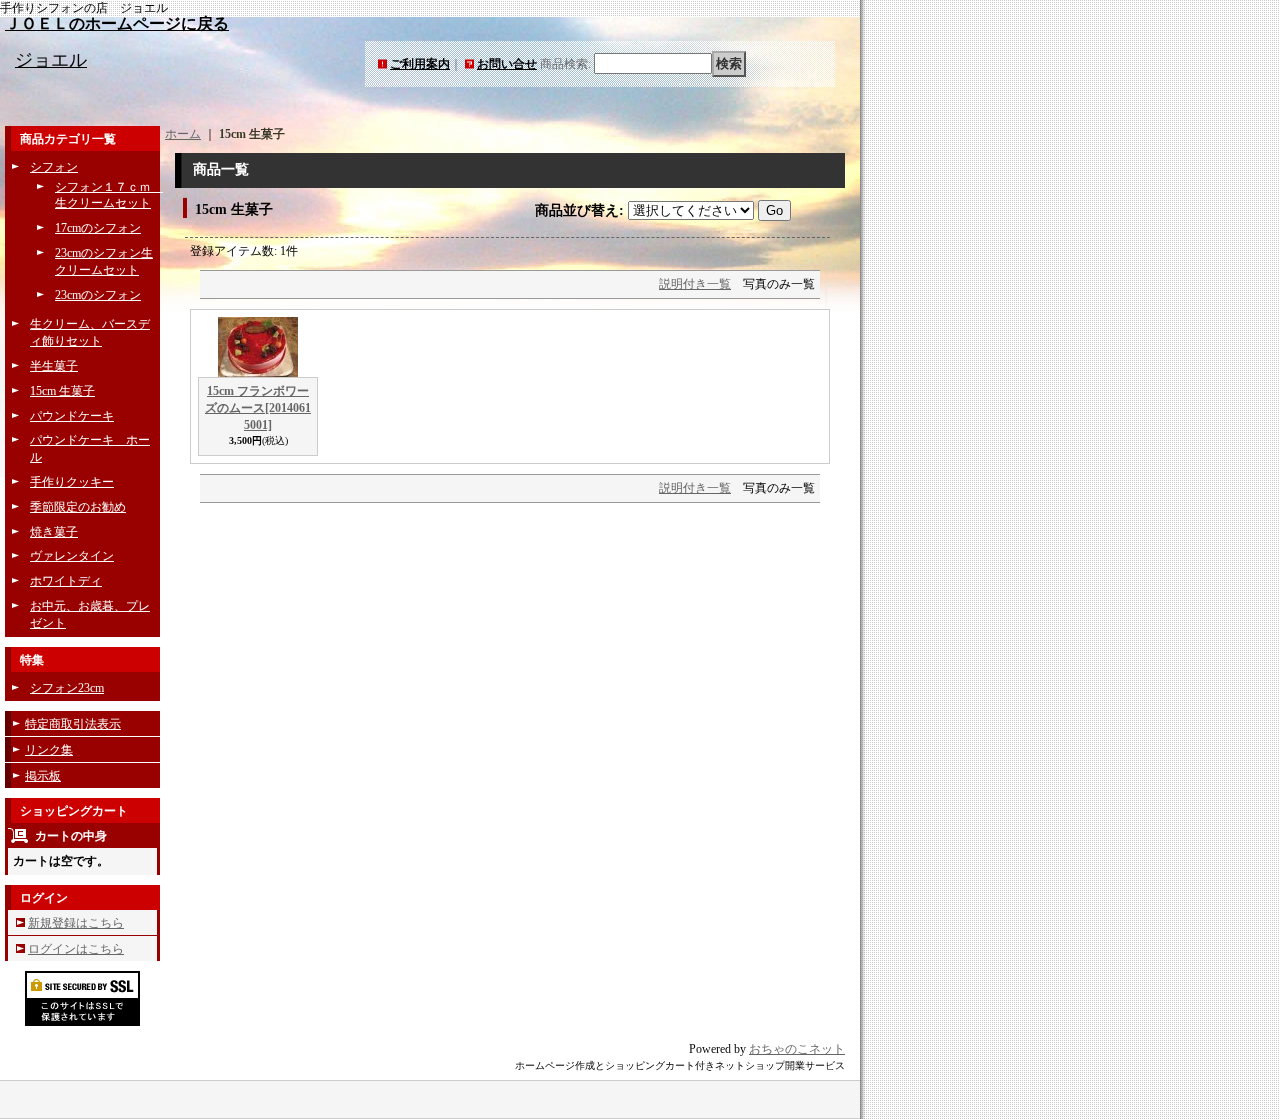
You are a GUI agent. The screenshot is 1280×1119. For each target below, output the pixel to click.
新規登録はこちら (76, 923)
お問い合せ (507, 64)
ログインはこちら (76, 949)
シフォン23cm (67, 688)
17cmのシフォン (98, 228)
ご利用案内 (420, 64)
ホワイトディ (66, 581)
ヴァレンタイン (72, 556)
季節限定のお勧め (78, 507)
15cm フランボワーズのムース (258, 408)
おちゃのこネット (797, 1049)
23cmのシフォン (98, 295)
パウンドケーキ (72, 416)
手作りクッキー (72, 482)
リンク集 (49, 750)
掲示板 (43, 776)
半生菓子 (54, 366)
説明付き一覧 (695, 284)
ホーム (183, 134)
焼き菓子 (54, 532)
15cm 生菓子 (62, 391)
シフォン (54, 167)
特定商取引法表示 (73, 724)
